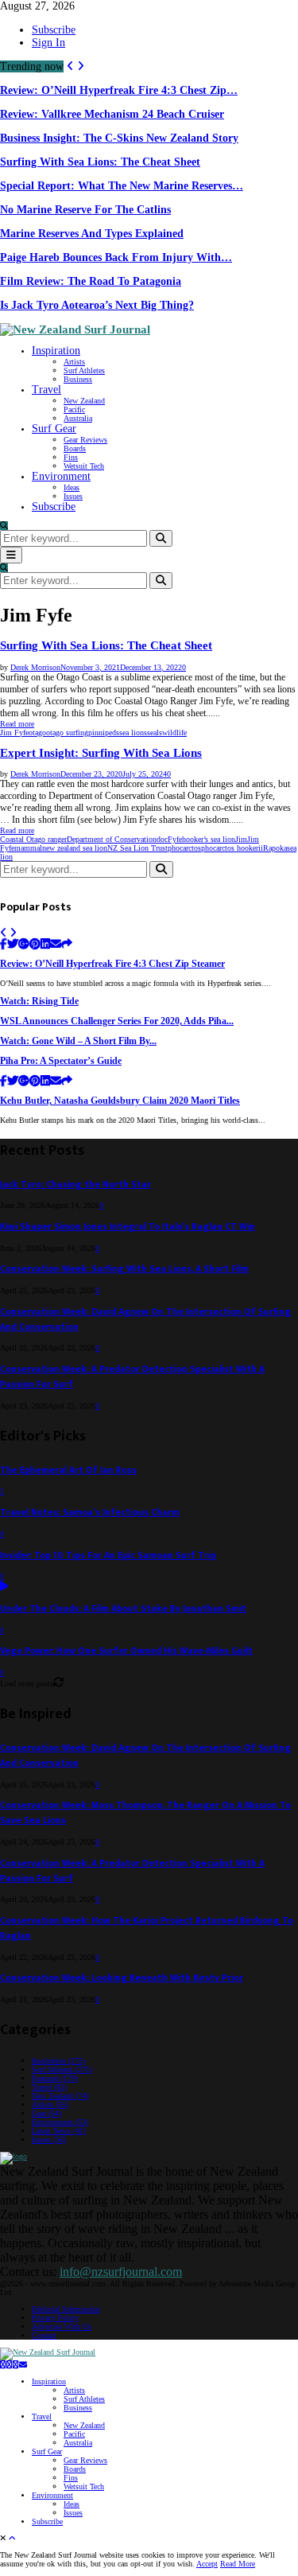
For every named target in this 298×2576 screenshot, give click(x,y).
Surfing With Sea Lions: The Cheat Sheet (100, 162)
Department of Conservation (112, 839)
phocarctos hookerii (232, 848)
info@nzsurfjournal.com (121, 2272)
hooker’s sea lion (209, 839)
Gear (46, 2113)
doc (162, 839)
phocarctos (184, 848)
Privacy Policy (55, 2318)
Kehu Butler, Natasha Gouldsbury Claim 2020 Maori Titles (120, 1101)
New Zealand (84, 401)
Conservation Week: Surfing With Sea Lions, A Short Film (124, 1269)
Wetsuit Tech (84, 466)
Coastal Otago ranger (33, 839)
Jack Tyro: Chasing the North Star (75, 1185)
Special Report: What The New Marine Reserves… (122, 186)
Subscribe (54, 30)
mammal (28, 848)
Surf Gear (54, 429)
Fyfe (175, 839)
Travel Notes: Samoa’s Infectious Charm (90, 1512)
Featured (55, 2078)
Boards (75, 448)
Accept (207, 2564)
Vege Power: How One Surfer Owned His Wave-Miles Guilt (126, 1651)
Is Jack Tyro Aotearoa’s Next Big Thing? (97, 305)
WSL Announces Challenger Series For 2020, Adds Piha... (117, 1021)
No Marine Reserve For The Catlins (85, 210)
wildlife (174, 733)
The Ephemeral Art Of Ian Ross (68, 1470)
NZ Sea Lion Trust (137, 848)
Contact (44, 2335)
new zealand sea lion (75, 848)
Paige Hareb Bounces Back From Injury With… (116, 257)
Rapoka (275, 848)
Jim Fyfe (14, 733)
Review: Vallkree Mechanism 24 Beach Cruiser (112, 114)
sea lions (133, 733)
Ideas (72, 487)
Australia (78, 418)
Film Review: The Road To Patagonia (91, 281)
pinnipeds (104, 733)
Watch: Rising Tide (39, 1002)
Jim (241, 839)
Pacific (74, 409)
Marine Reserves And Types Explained (92, 234)
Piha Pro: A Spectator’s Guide (61, 1061)
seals (155, 733)
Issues (73, 496)
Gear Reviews (85, 440)
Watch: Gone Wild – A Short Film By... (78, 1041)
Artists (74, 362)
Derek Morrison (35, 667)
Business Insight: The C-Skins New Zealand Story (119, 138)
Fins (71, 457)
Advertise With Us (62, 2327)
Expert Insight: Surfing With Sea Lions (101, 753)
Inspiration (56, 351)
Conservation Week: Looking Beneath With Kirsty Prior (122, 1978)
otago (37, 733)
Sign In (48, 43)
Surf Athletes (84, 370)
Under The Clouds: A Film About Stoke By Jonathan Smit (123, 1609)
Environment (61, 476)
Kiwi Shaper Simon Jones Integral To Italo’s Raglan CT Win (128, 1227)
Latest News (59, 2131)
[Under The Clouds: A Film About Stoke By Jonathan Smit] (4, 1587)
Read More (238, 2564)
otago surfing (67, 733)
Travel (46, 390)
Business (78, 379)
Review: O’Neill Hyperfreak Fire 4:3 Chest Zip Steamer (112, 964)
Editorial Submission (66, 2309)
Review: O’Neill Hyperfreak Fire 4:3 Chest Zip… (119, 90)
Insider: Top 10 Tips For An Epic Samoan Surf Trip (108, 1555)
